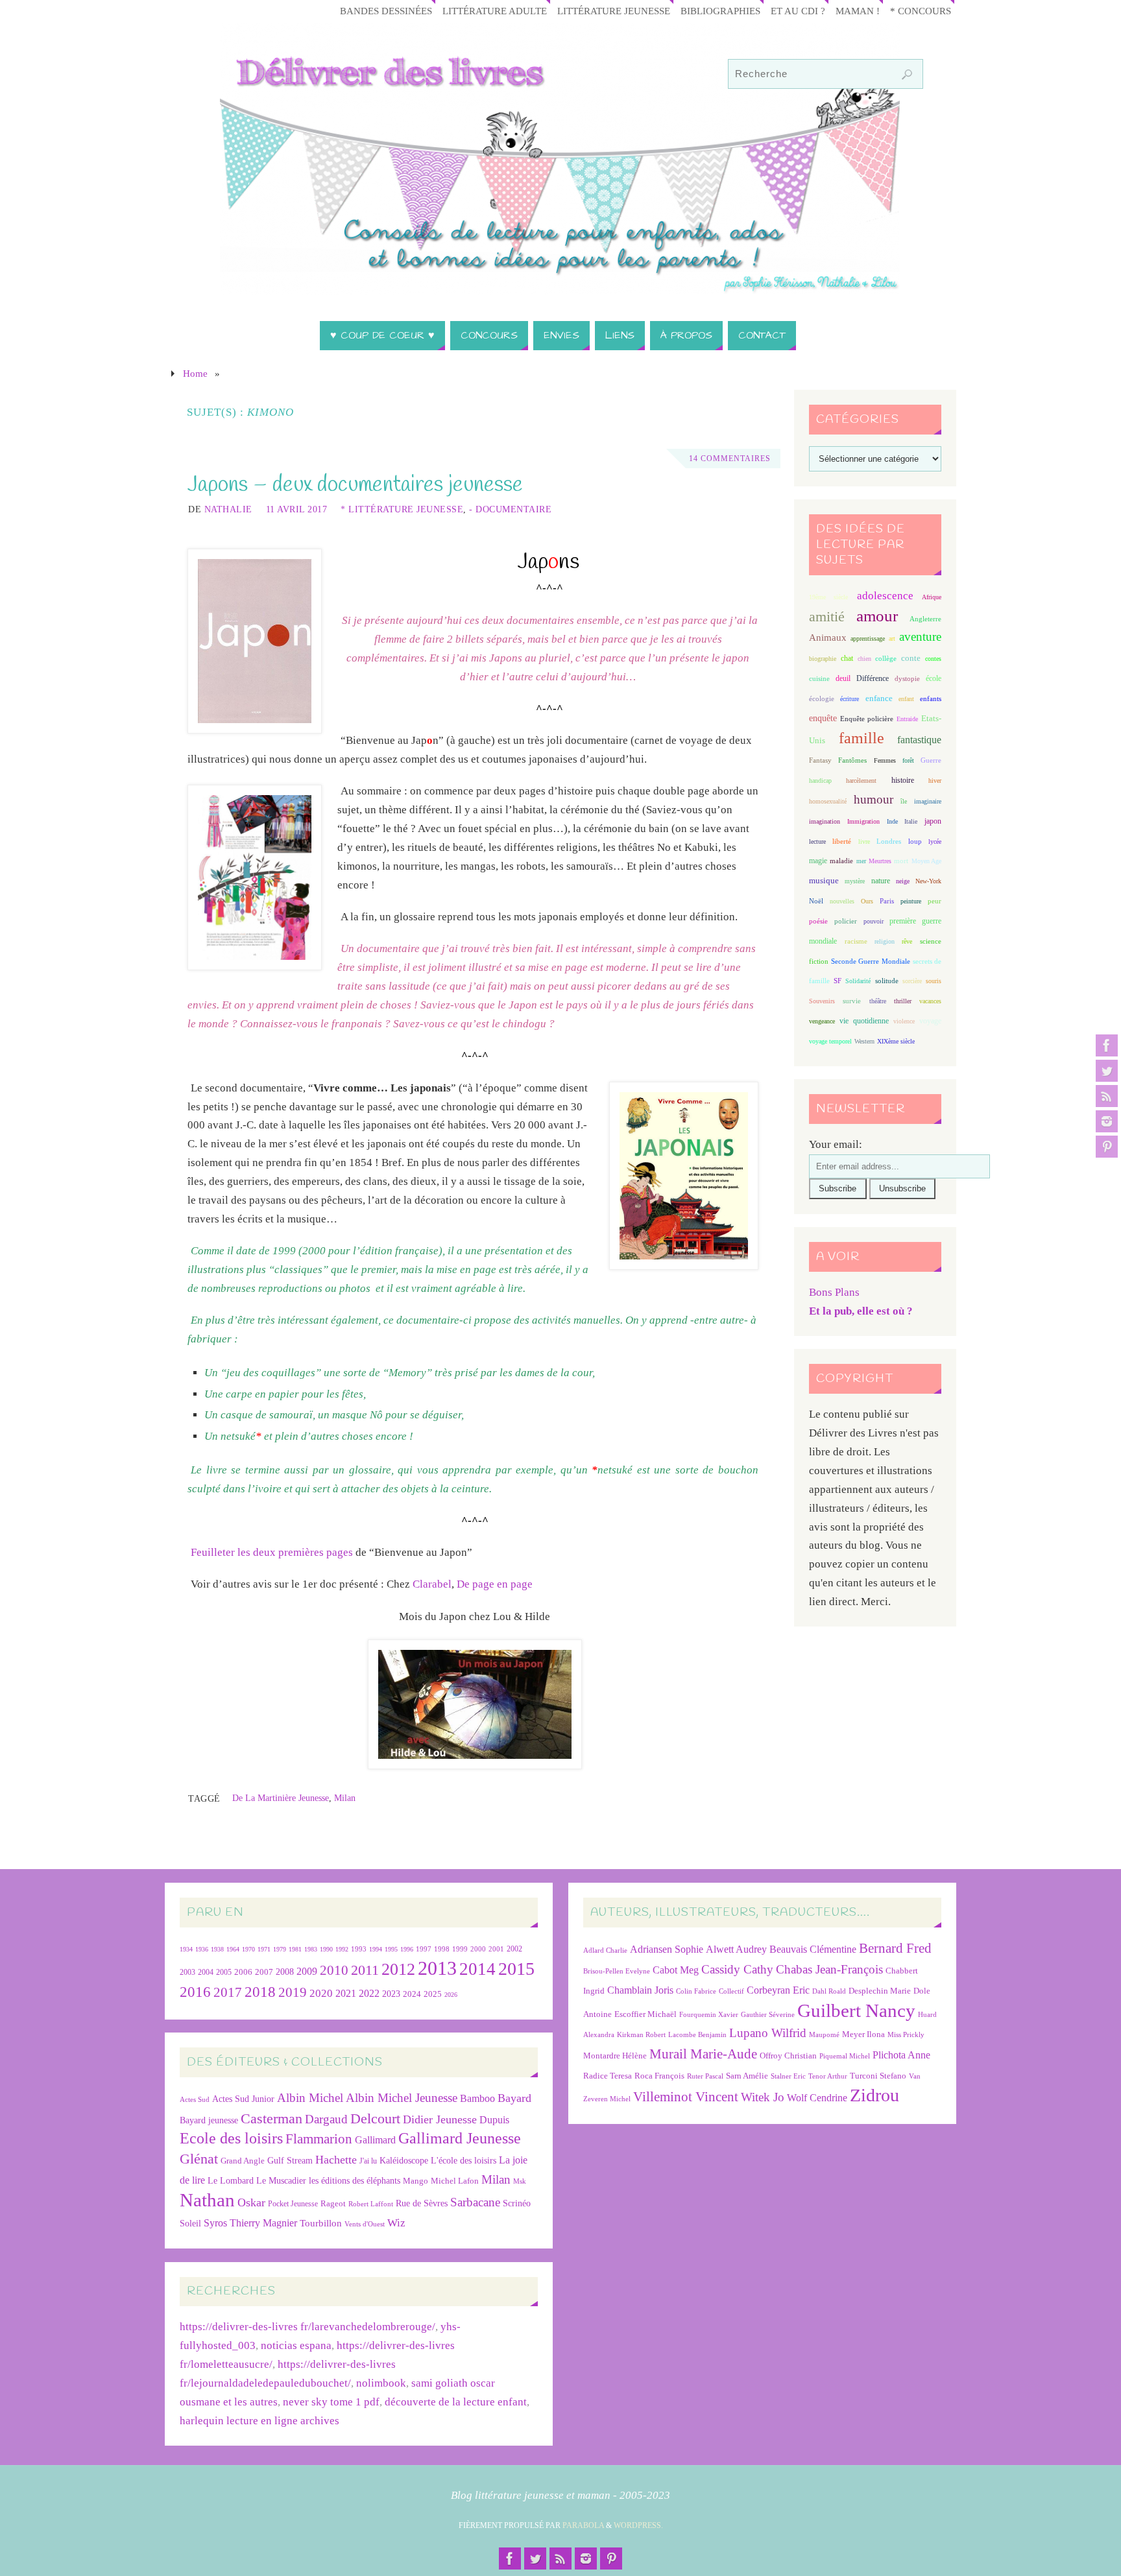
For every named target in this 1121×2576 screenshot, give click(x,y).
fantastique (919, 740)
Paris (887, 901)
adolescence (885, 596)
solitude (887, 981)
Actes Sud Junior (243, 2099)
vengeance (822, 1021)
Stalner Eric (788, 2076)
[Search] (907, 75)
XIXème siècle (896, 1041)
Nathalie (228, 509)
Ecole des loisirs (231, 2138)
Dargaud (326, 2119)
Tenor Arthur (828, 2076)
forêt (908, 760)
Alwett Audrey (736, 1949)
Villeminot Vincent (686, 2096)
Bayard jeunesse (209, 2120)
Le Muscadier (281, 2181)
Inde (892, 821)
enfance (879, 698)
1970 (248, 1949)
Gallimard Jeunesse (460, 2138)
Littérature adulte (495, 11)
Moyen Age (926, 861)
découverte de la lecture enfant (456, 2402)
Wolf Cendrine (817, 2098)
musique (824, 881)
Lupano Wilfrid (768, 2033)
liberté (842, 841)
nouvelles (842, 901)
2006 (243, 1972)
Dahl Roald (829, 1991)
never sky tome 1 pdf (331, 2402)
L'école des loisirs (464, 2160)
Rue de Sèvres (422, 2203)
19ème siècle (828, 597)
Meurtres (880, 861)
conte (911, 658)
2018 (260, 1992)
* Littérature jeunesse (402, 509)
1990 (326, 1949)
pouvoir (874, 921)
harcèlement (861, 781)
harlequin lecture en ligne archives (259, 2421)
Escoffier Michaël (645, 2014)
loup (915, 841)
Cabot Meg (676, 1970)
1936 (202, 1949)
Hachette (336, 2160)
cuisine (819, 679)
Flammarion (319, 2139)
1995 (391, 1949)
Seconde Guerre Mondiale (870, 961)
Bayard (514, 2098)
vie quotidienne (864, 1021)
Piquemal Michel (845, 2056)
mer (861, 861)
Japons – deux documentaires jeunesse (355, 485)
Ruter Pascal (705, 2076)
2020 (321, 1993)
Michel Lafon (455, 2181)
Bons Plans (834, 1292)
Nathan (207, 2200)
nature (881, 881)
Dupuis (494, 2120)
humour (874, 799)
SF (838, 981)
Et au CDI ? (798, 11)
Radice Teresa (608, 2076)
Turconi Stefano (878, 2076)
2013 (437, 1968)
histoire (903, 780)
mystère (855, 881)
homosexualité (828, 801)
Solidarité (858, 981)
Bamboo (477, 2098)
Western (864, 1041)
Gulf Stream (290, 2161)
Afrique (932, 597)
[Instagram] (1107, 1121)
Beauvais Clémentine (813, 1949)
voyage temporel (830, 1041)
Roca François (659, 2076)
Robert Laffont (371, 2204)
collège (886, 659)
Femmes (885, 760)
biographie (823, 659)
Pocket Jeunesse (293, 2204)
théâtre (878, 1001)
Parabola (583, 2525)
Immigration (863, 821)
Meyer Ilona (863, 2034)
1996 (407, 1949)
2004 (206, 1972)
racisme (856, 941)
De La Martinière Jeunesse (281, 1798)
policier (846, 921)
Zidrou (874, 2095)
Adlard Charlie (605, 1950)
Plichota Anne (901, 2055)
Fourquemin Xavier (709, 2015)
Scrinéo (517, 2203)
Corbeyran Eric (778, 1990)
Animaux (828, 638)
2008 (285, 1972)
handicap (820, 781)
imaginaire (928, 801)
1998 (442, 1949)
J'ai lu (368, 2161)
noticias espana (296, 2345)
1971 (264, 1949)
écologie (822, 698)
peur (934, 901)
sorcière (912, 981)
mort (901, 861)
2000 (478, 1949)
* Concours (921, 11)
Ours (867, 901)
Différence (873, 679)
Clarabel (432, 1584)
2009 (307, 1972)
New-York (928, 881)
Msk (520, 2181)
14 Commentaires (730, 459)
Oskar (251, 2202)
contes (933, 659)
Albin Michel (310, 2098)
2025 (433, 1994)
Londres (889, 841)
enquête (823, 718)
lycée (935, 841)
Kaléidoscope (404, 2161)
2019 (293, 1992)
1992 (342, 1949)
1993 (359, 1949)
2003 (187, 1973)
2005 (224, 1972)
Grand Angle (243, 2161)
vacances (930, 1001)
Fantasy (820, 760)
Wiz (396, 2223)
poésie (818, 921)
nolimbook (381, 2383)
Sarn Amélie (747, 2076)
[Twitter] (1107, 1071)
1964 (233, 1949)
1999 (460, 1949)
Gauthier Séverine (768, 2015)
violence (904, 1021)
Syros (215, 2223)
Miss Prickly (906, 2035)
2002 (514, 1949)
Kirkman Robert (641, 2035)
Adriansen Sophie (667, 1949)
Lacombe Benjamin (697, 2035)
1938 (217, 1949)
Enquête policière (867, 719)
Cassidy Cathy (737, 1969)
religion (885, 941)
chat (847, 659)
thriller (903, 1001)
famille (862, 738)
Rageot (333, 2203)
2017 (228, 1992)
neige (903, 881)
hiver (935, 781)
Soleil (190, 2223)
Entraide (907, 719)
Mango (416, 2181)
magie (818, 861)
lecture (817, 841)
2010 (334, 1970)
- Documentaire (510, 509)
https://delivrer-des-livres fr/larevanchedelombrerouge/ (307, 2327)
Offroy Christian (788, 2056)
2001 (496, 1949)
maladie (841, 861)
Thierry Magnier (263, 2223)
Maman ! (858, 11)
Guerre (931, 760)
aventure (920, 637)
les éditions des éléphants (355, 2181)
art (892, 638)
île (904, 801)
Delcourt (375, 2118)
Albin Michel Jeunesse (402, 2098)
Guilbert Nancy (856, 2010)
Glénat (199, 2159)
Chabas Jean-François (829, 1969)
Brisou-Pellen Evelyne (617, 1971)
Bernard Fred (895, 1948)
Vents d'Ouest (365, 2224)
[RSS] (1107, 1096)
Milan (345, 1798)
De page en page (495, 1584)
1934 (186, 1949)
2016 (195, 1992)
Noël (816, 901)
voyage (930, 1021)
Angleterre (925, 619)
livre (864, 841)
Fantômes (852, 760)
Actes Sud (195, 2100)
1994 (376, 1949)
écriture (850, 699)
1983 (311, 1949)
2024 (412, 1994)
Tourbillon (321, 2223)
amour (877, 616)
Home (195, 373)
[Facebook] (1107, 1045)
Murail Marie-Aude (703, 2054)
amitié (827, 617)
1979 (280, 1949)
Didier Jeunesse (440, 2119)
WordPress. (638, 2525)
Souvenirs (822, 1001)
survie (852, 1001)
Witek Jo (763, 2097)
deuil (843, 678)
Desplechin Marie (880, 1991)
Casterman (271, 2119)
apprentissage (868, 638)
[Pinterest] (1107, 1147)
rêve (907, 941)
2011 (365, 1970)
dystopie (907, 679)
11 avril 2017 (297, 509)
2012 (398, 1969)
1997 (424, 1949)
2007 (264, 1972)
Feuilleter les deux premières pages (272, 1552)
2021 (346, 1994)
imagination (825, 821)
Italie (911, 821)
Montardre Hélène (615, 2056)
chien (864, 659)
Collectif (731, 1991)
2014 (477, 1969)
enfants (931, 698)
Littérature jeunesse (614, 11)
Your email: (836, 1144)
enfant (906, 699)
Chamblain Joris (640, 1990)
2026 (451, 1995)
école (934, 678)
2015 (516, 1969)
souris (934, 981)
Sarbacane (475, 2202)
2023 (391, 1994)
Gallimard (375, 2140)
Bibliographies (720, 11)
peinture (911, 901)
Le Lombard (231, 2181)
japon (933, 821)
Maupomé (824, 2035)
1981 (295, 1949)
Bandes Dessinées (386, 11)
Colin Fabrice (696, 1991)
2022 (369, 1993)
